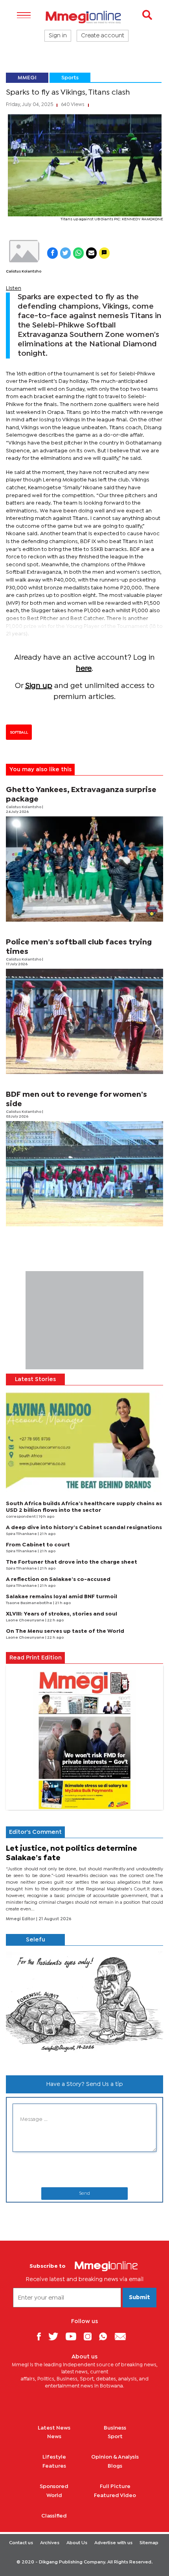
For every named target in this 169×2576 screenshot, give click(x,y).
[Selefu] (84, 2007)
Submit (140, 2298)
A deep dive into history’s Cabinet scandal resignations (84, 1528)
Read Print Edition (36, 1658)
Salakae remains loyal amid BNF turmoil (62, 1597)
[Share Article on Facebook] (52, 253)
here (84, 669)
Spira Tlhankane (22, 1534)
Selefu (36, 1940)
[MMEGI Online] (84, 17)
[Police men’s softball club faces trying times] (84, 1021)
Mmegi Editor (21, 1919)
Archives (50, 2543)
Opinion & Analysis (115, 2457)
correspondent (21, 1517)
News (54, 2437)
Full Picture (115, 2486)
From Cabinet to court (38, 1545)
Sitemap (149, 2543)
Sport (115, 2437)
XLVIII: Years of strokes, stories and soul (62, 1614)
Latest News (54, 2428)
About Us (77, 2543)
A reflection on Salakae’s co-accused (58, 1579)
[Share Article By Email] (91, 253)
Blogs (115, 2466)
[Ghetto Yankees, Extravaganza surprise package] (84, 869)
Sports (70, 78)
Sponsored (54, 2486)
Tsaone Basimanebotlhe (29, 1603)
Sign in (58, 36)
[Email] (123, 2336)
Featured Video (115, 2495)
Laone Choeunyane (26, 1620)
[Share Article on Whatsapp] (78, 253)
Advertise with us (113, 2543)
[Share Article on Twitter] (65, 253)
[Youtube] (74, 2336)
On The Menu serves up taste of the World (65, 1631)
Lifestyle (54, 2457)
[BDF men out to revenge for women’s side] (84, 1174)
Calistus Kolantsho (24, 272)
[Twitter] (56, 2336)
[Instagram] (91, 2336)
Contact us (21, 2543)
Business (115, 2428)
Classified (54, 2516)
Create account (103, 36)
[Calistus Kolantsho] (24, 251)
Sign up (39, 686)
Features (54, 2466)
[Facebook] (42, 2336)
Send (84, 2194)
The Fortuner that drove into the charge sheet (72, 1562)
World (54, 2495)
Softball (19, 732)
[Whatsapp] (106, 2336)
